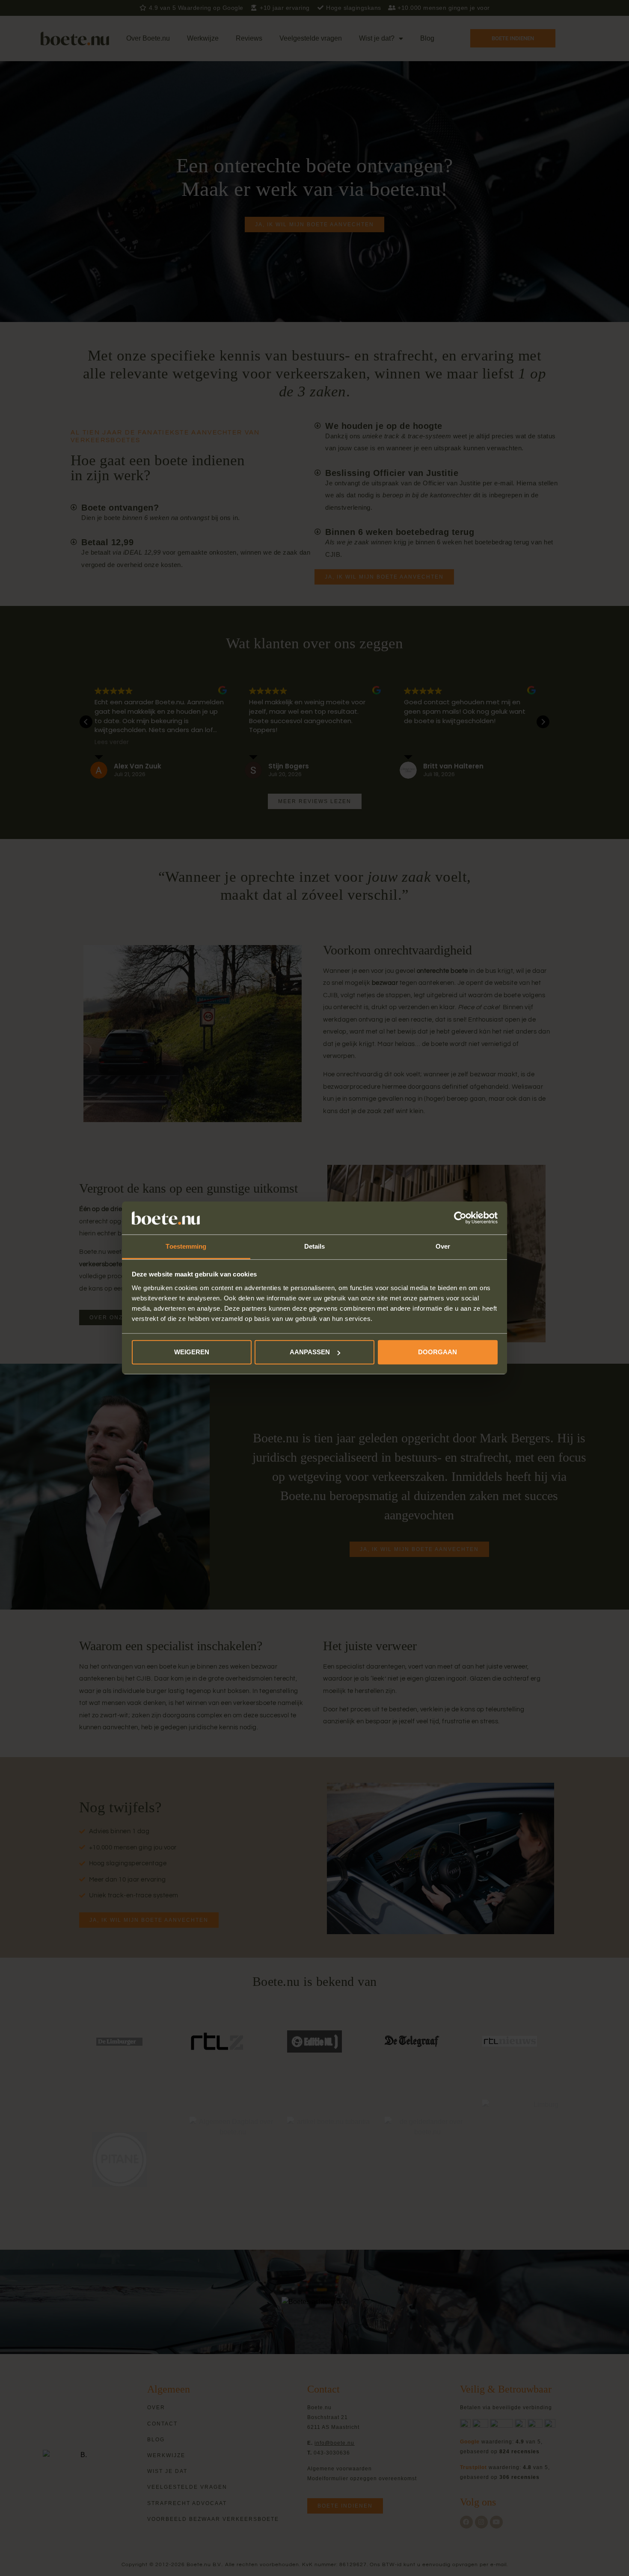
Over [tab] (443, 1246)
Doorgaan (438, 1352)
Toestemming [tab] (186, 1246)
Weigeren (192, 1352)
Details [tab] (315, 1246)
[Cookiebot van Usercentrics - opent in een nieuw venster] (460, 1218)
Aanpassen (310, 1352)
